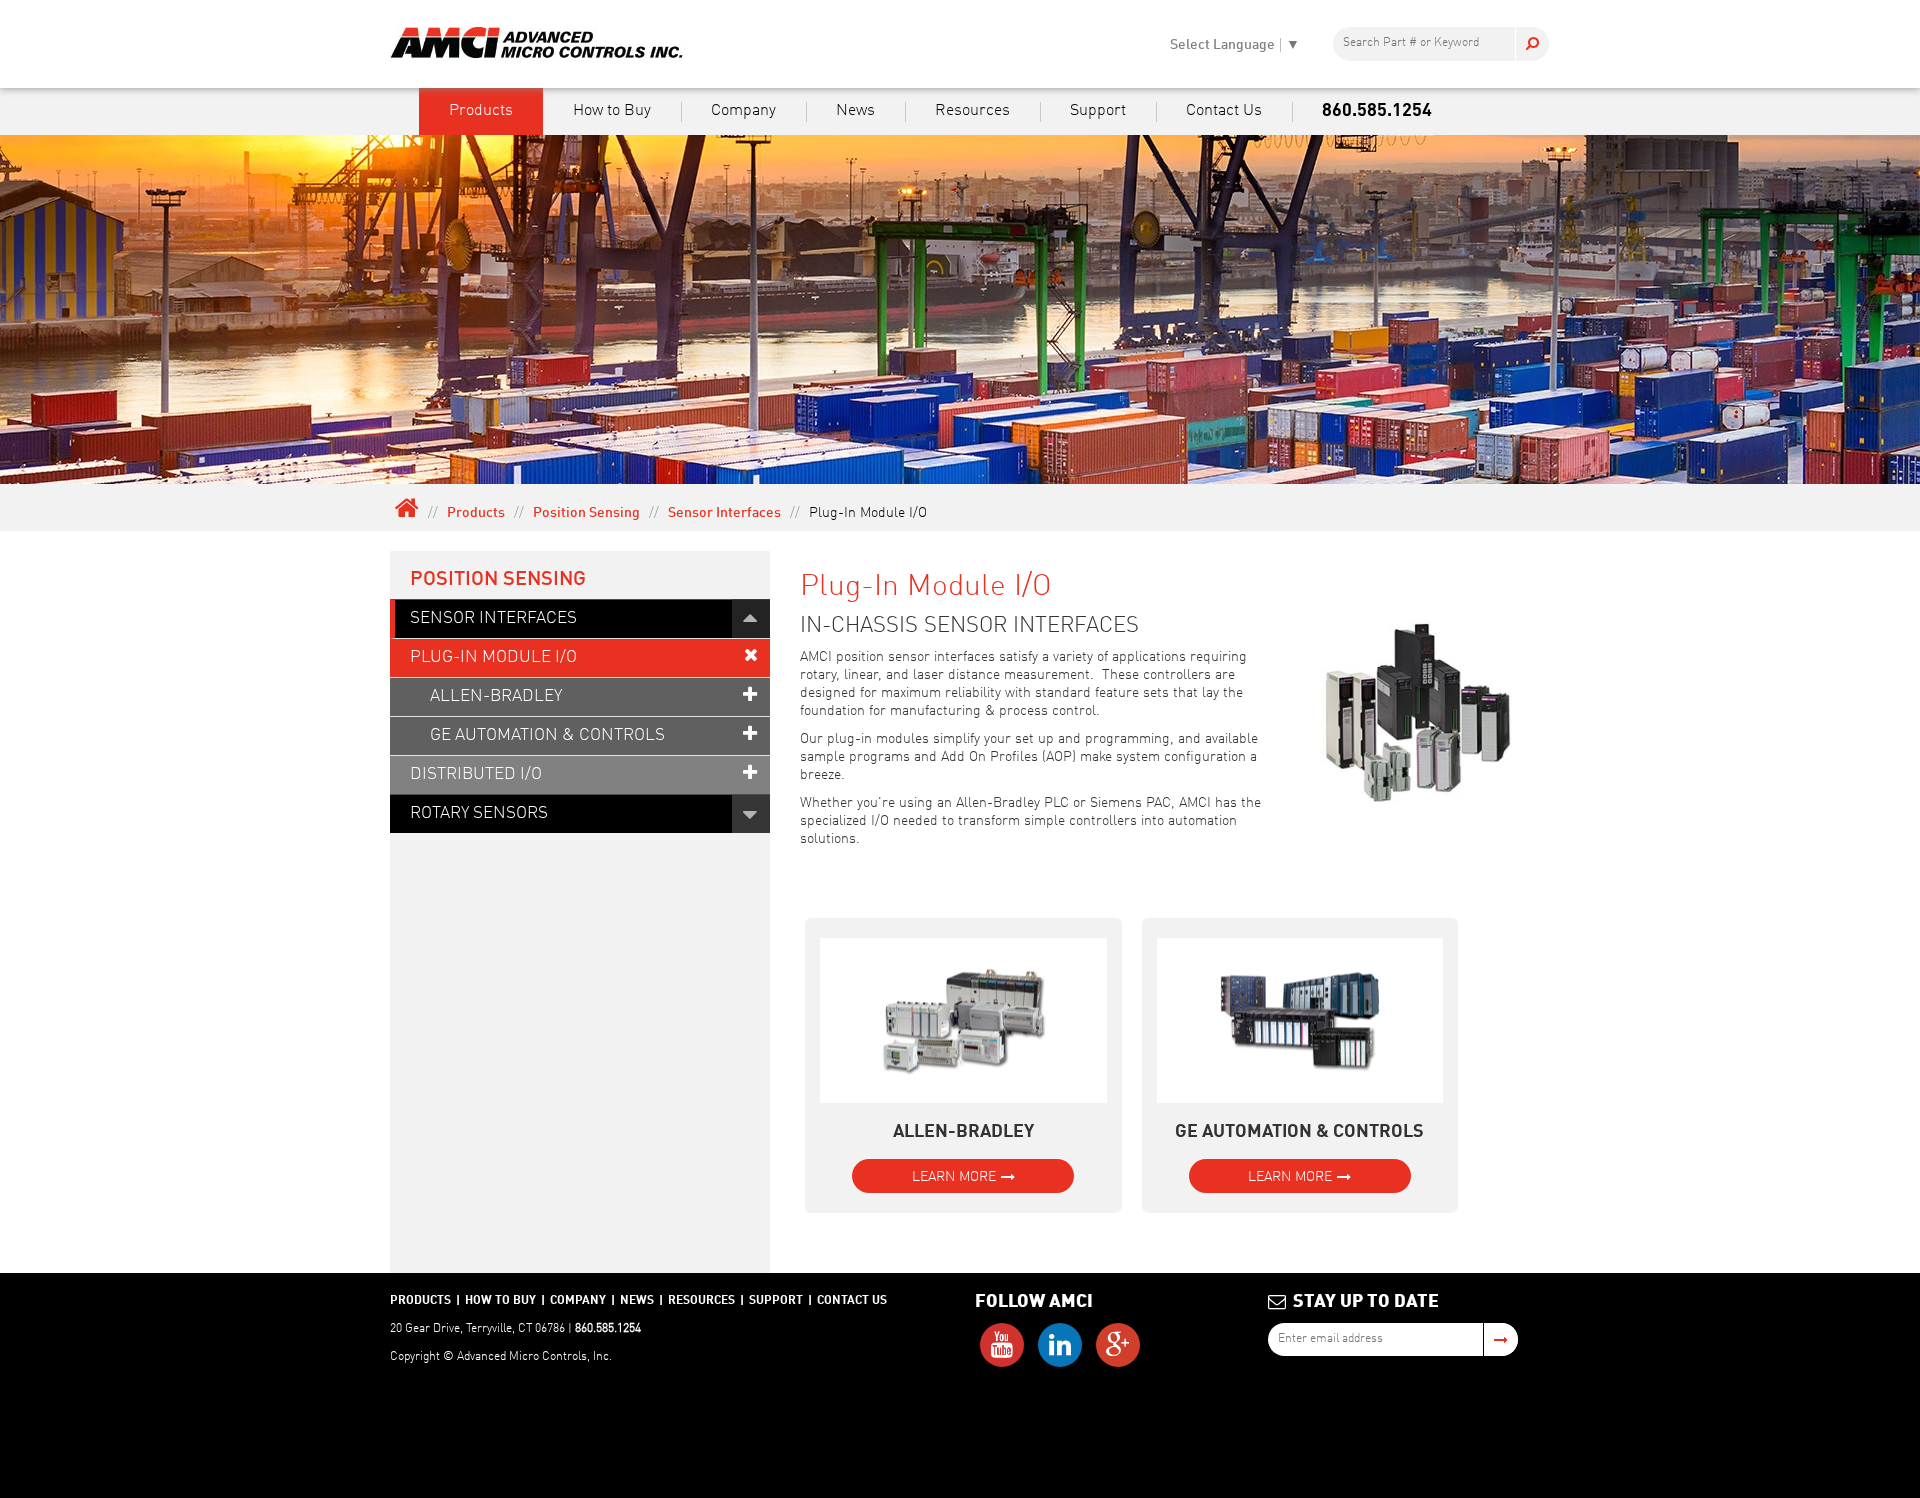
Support (1098, 111)
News (855, 111)
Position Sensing (586, 513)
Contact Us (1224, 111)
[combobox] (1441, 44)
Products (481, 111)
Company (743, 111)
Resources (972, 111)
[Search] (1532, 44)
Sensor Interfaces (724, 513)
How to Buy (612, 111)
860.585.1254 (1377, 111)
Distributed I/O (476, 774)
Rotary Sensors (479, 813)
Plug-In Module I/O (493, 657)
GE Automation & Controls (547, 735)
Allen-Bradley (496, 696)
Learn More (954, 1177)
